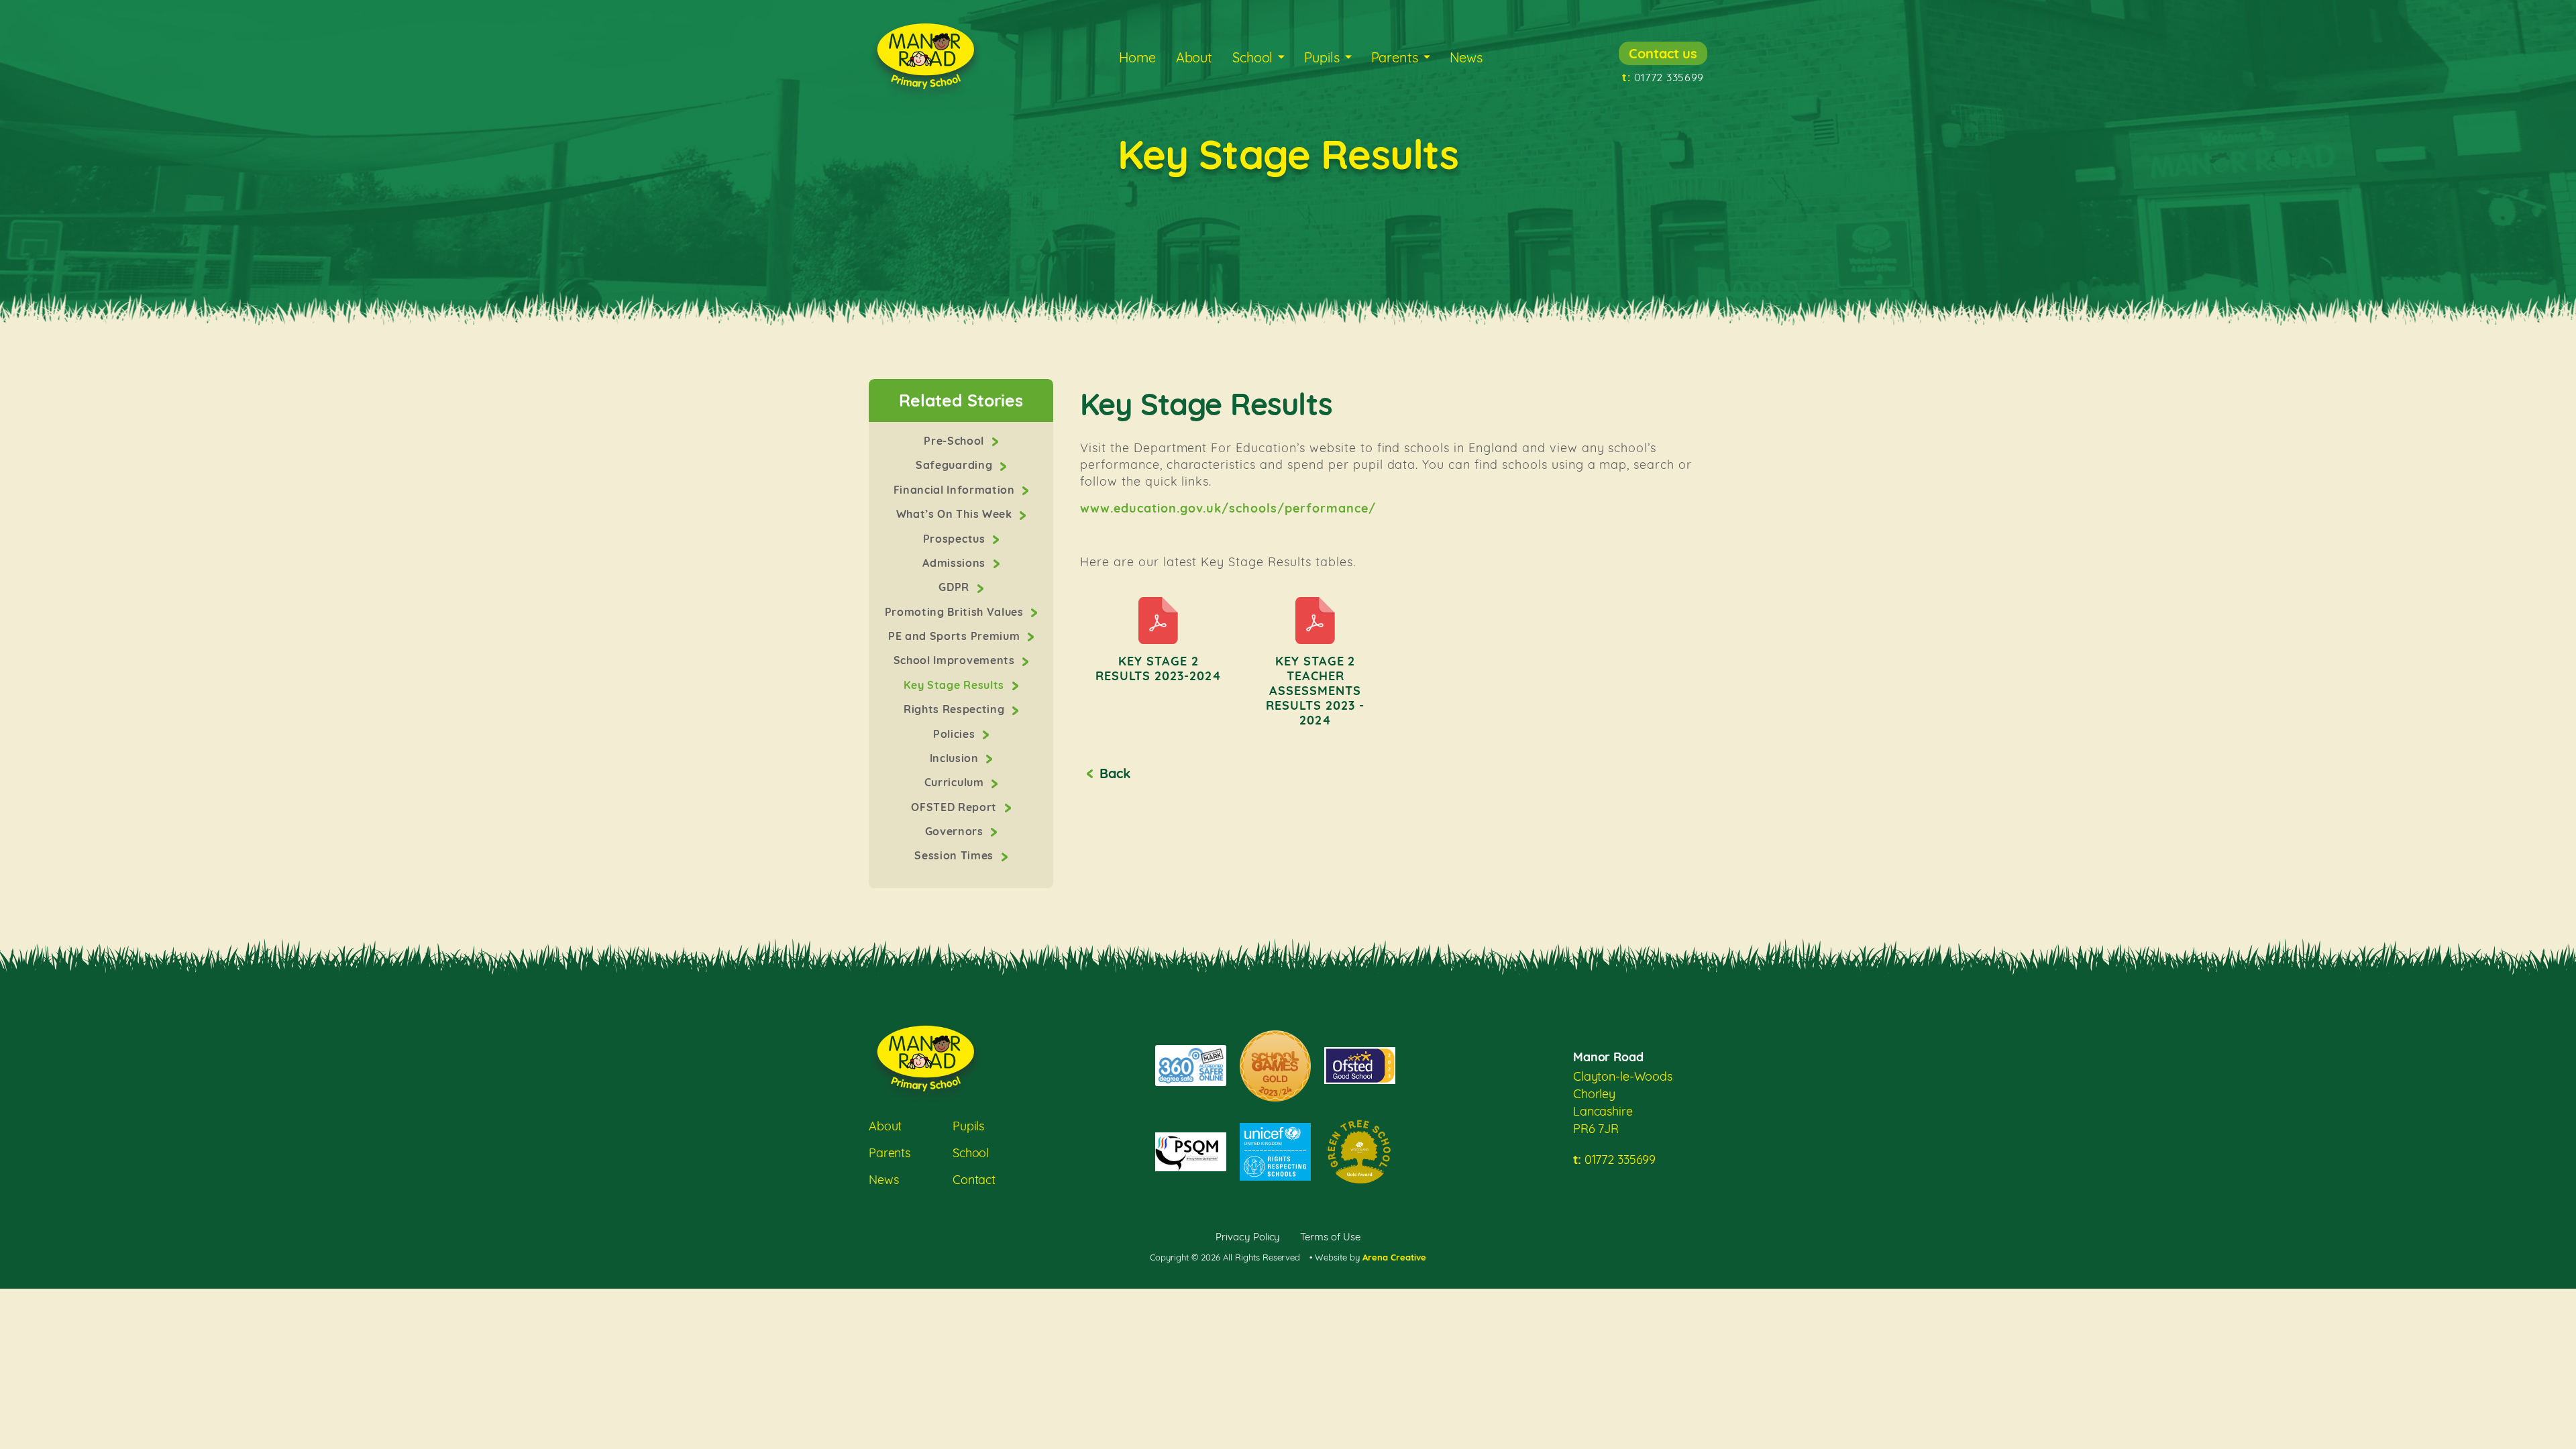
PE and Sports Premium (956, 636)
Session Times (955, 855)
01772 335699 (1663, 77)
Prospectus (956, 539)
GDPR (955, 587)
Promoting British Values (956, 612)
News (1466, 57)
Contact (974, 1180)
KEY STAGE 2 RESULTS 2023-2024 (1159, 668)
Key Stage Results (955, 685)
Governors (956, 831)
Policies (956, 734)
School (1252, 57)
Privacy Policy (1248, 1237)
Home (1137, 57)
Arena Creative (1394, 1257)
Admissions (955, 563)
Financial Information (956, 490)
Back (1115, 773)
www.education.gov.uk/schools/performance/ (1228, 508)
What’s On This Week (956, 514)
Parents (1395, 57)
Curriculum (956, 782)
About (1194, 57)
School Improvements (956, 660)
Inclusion (956, 758)
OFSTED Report (955, 807)
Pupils (1322, 57)
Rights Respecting (956, 709)
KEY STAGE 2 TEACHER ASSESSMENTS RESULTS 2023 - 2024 (1315, 691)
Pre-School (955, 441)
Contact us (1663, 53)
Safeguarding (956, 465)
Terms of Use (1330, 1237)
